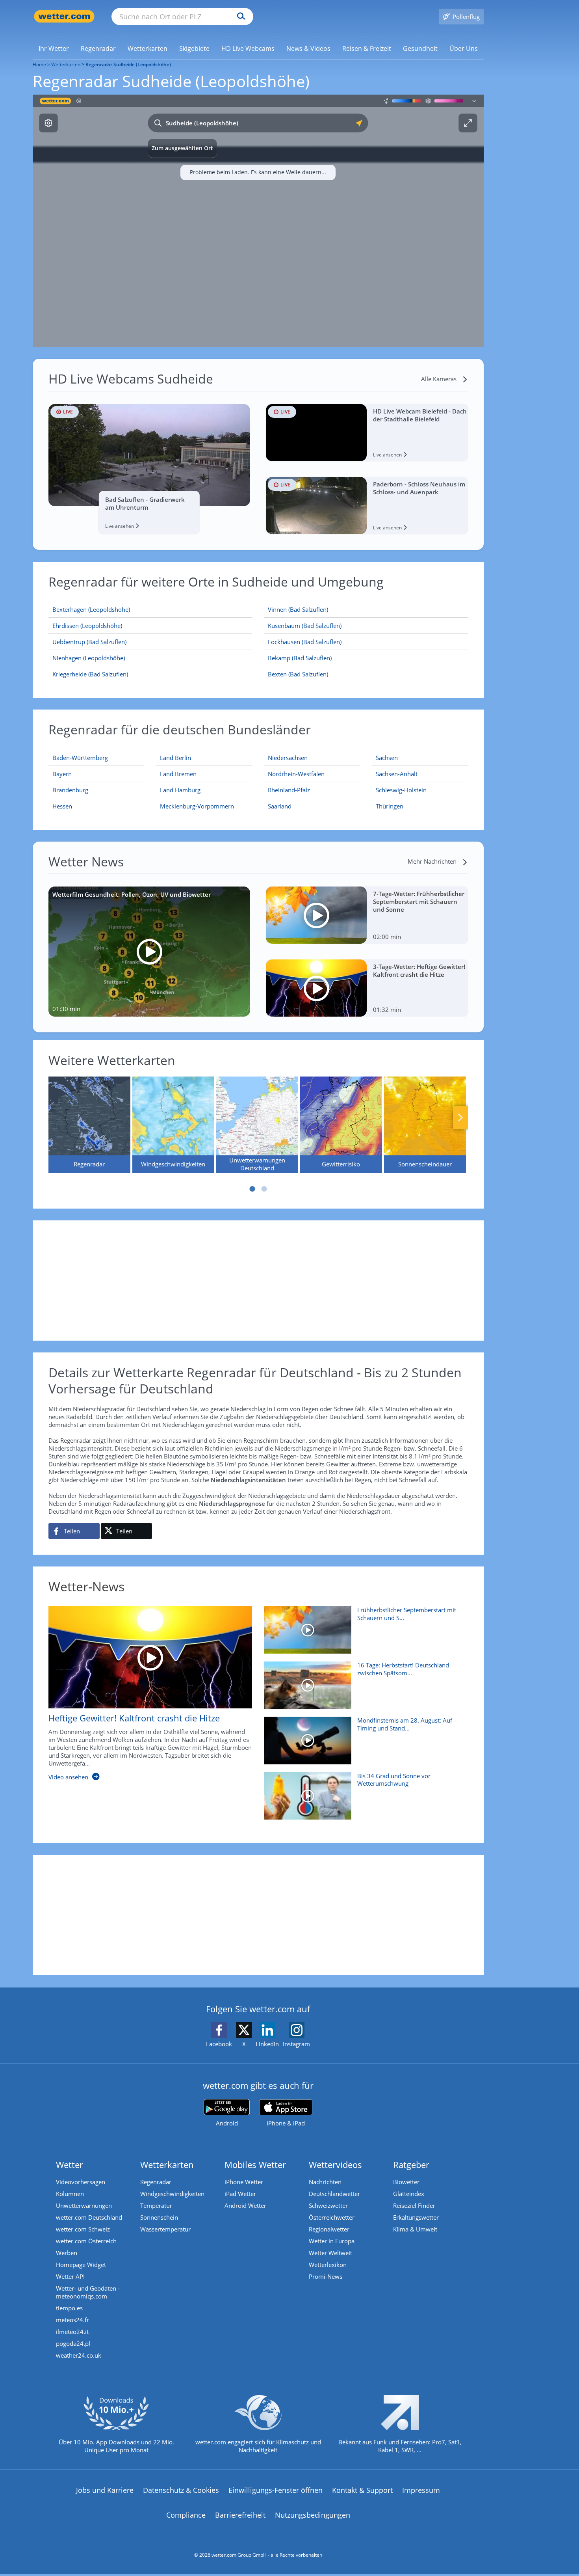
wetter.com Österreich (86, 2241)
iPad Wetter (240, 2194)
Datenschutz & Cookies (181, 2490)
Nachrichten (325, 2182)
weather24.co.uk (79, 2355)
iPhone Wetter (244, 2182)
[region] (258, 221)
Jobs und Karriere (105, 2490)
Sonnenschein (159, 2217)
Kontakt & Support (362, 2490)
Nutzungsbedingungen (313, 2515)
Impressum (421, 2490)
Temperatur (156, 2205)
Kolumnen (70, 2194)
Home (39, 64)
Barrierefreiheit (240, 2515)
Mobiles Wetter (255, 2164)
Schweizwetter (328, 2205)
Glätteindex (409, 2194)
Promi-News (326, 2276)
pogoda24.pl (73, 2343)
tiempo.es (69, 2308)
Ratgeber (411, 2164)
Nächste (460, 1118)
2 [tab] (264, 1189)
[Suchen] (239, 17)
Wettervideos (335, 2164)
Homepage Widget (81, 2265)
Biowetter (406, 2182)
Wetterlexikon (328, 2265)
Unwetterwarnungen (84, 2205)
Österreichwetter (332, 2217)
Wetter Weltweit (330, 2253)
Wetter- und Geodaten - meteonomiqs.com (88, 2292)
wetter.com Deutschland (89, 2217)
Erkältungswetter (416, 2217)
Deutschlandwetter (334, 2194)
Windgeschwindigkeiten (172, 2194)
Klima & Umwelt (415, 2229)
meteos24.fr (72, 2320)
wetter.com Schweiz (83, 2229)
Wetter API (70, 2276)
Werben (67, 2253)
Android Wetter (245, 2205)
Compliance (186, 2515)
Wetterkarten (66, 64)
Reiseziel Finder (414, 2205)
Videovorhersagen (81, 2182)
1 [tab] (252, 1189)
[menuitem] (54, 48)
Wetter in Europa (332, 2241)
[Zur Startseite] (64, 16)
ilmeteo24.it (72, 2332)
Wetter (70, 2164)
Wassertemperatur (165, 2229)
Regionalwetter (329, 2229)
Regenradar (156, 2182)
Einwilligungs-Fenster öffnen (276, 2490)
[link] (54, 48)
